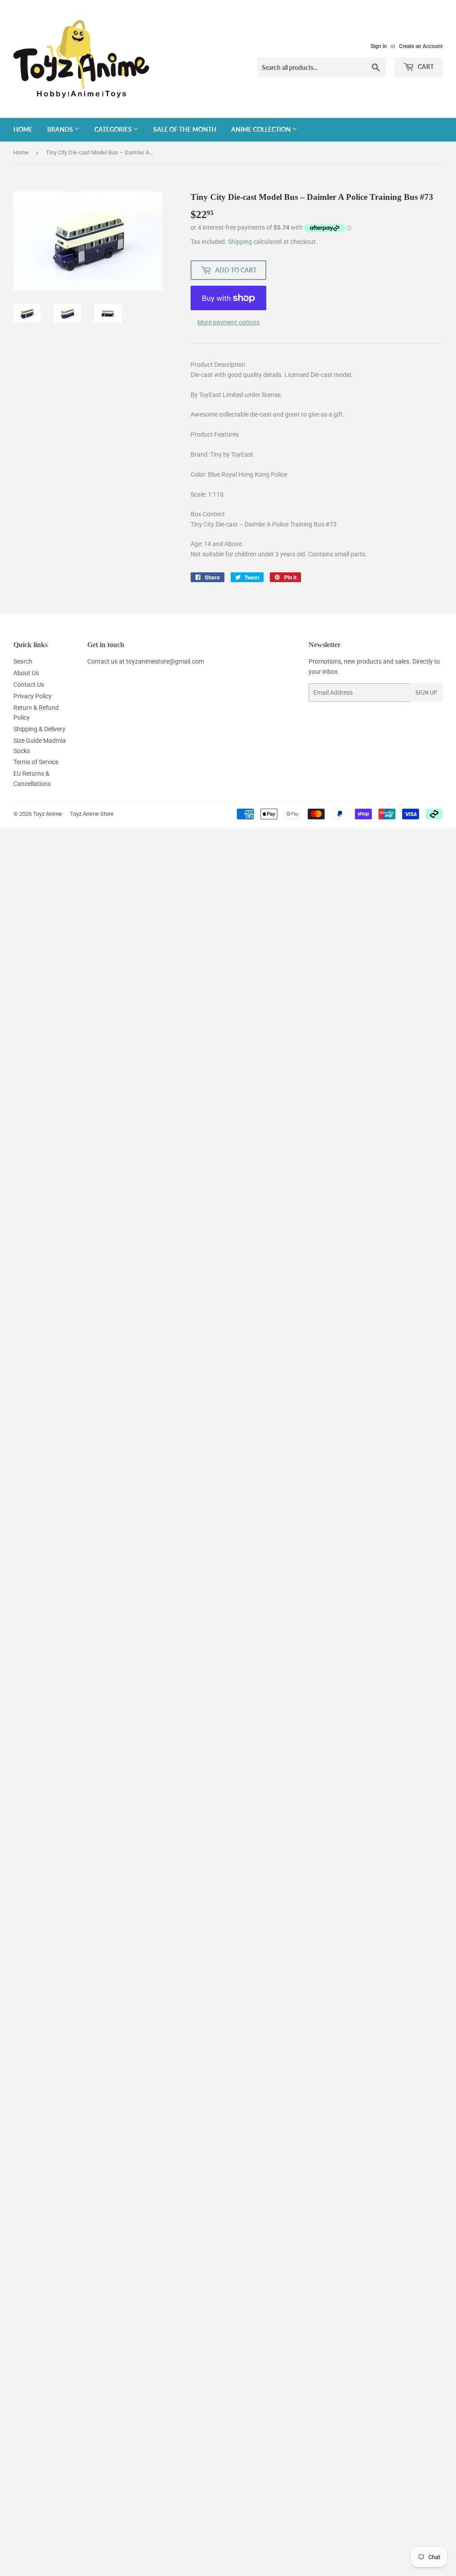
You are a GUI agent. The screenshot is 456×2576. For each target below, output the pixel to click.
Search (23, 661)
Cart (425, 67)
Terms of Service (36, 762)
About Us (26, 673)
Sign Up (426, 693)
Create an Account (421, 46)
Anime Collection (262, 129)
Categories (114, 129)
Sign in (379, 46)
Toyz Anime (47, 814)
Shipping (240, 242)
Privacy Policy (33, 696)
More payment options (228, 322)
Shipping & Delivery (39, 729)
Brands (61, 129)
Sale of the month (185, 129)
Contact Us (29, 685)
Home (23, 129)
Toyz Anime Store (92, 814)
